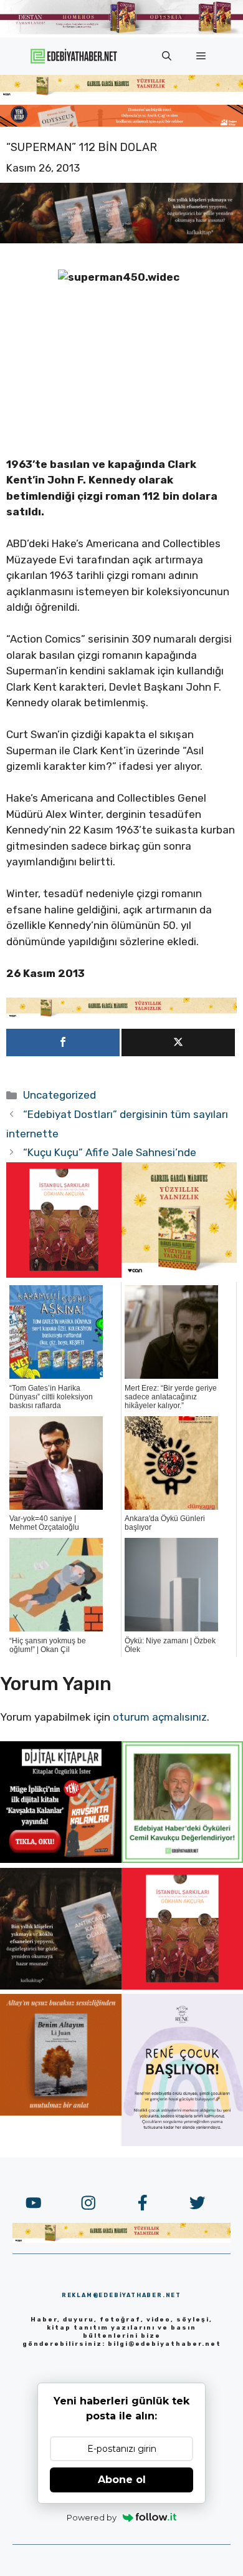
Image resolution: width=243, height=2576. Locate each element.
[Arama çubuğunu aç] (167, 56)
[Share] (63, 1043)
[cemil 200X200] (182, 1859)
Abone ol (122, 2480)
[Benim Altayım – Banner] (61, 2112)
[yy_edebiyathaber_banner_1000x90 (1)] (121, 1014)
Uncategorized (60, 1095)
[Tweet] (178, 1043)
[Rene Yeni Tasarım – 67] (182, 2142)
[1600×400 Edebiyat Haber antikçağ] (121, 240)
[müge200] (61, 1859)
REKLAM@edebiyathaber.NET (121, 2295)
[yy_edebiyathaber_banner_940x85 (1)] (121, 93)
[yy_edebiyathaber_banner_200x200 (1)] (179, 1274)
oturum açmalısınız (160, 1717)
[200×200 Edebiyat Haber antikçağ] (61, 1986)
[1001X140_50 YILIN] (121, 32)
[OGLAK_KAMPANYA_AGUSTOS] (64, 1274)
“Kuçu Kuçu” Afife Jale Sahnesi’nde (110, 1152)
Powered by (92, 2517)
